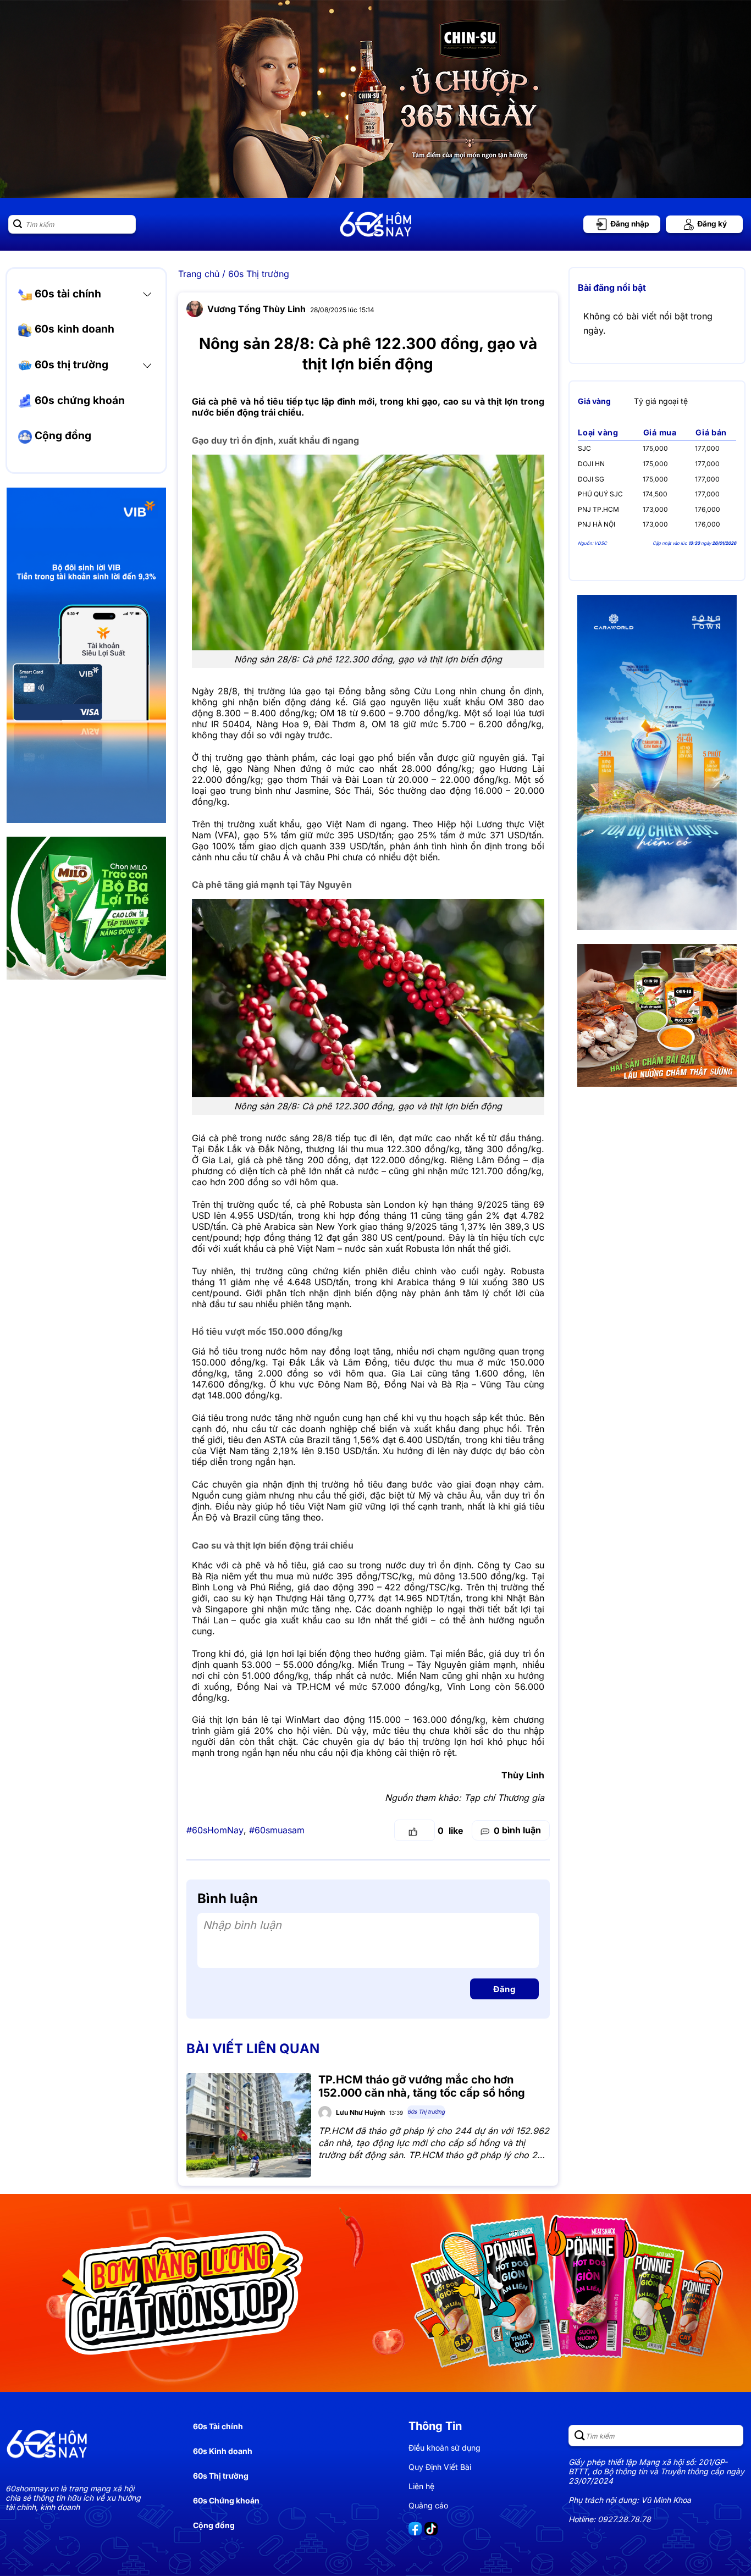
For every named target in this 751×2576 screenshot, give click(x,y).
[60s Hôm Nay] (375, 224)
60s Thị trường (259, 274)
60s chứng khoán (78, 400)
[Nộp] (18, 224)
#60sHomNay (215, 1830)
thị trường (429, 1742)
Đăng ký (711, 224)
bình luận (517, 1830)
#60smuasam (277, 1830)
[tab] (594, 401)
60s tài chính (67, 294)
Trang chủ (199, 274)
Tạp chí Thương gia (504, 1798)
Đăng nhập (629, 224)
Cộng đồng (62, 436)
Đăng (504, 1989)
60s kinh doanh (73, 329)
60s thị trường (70, 364)
